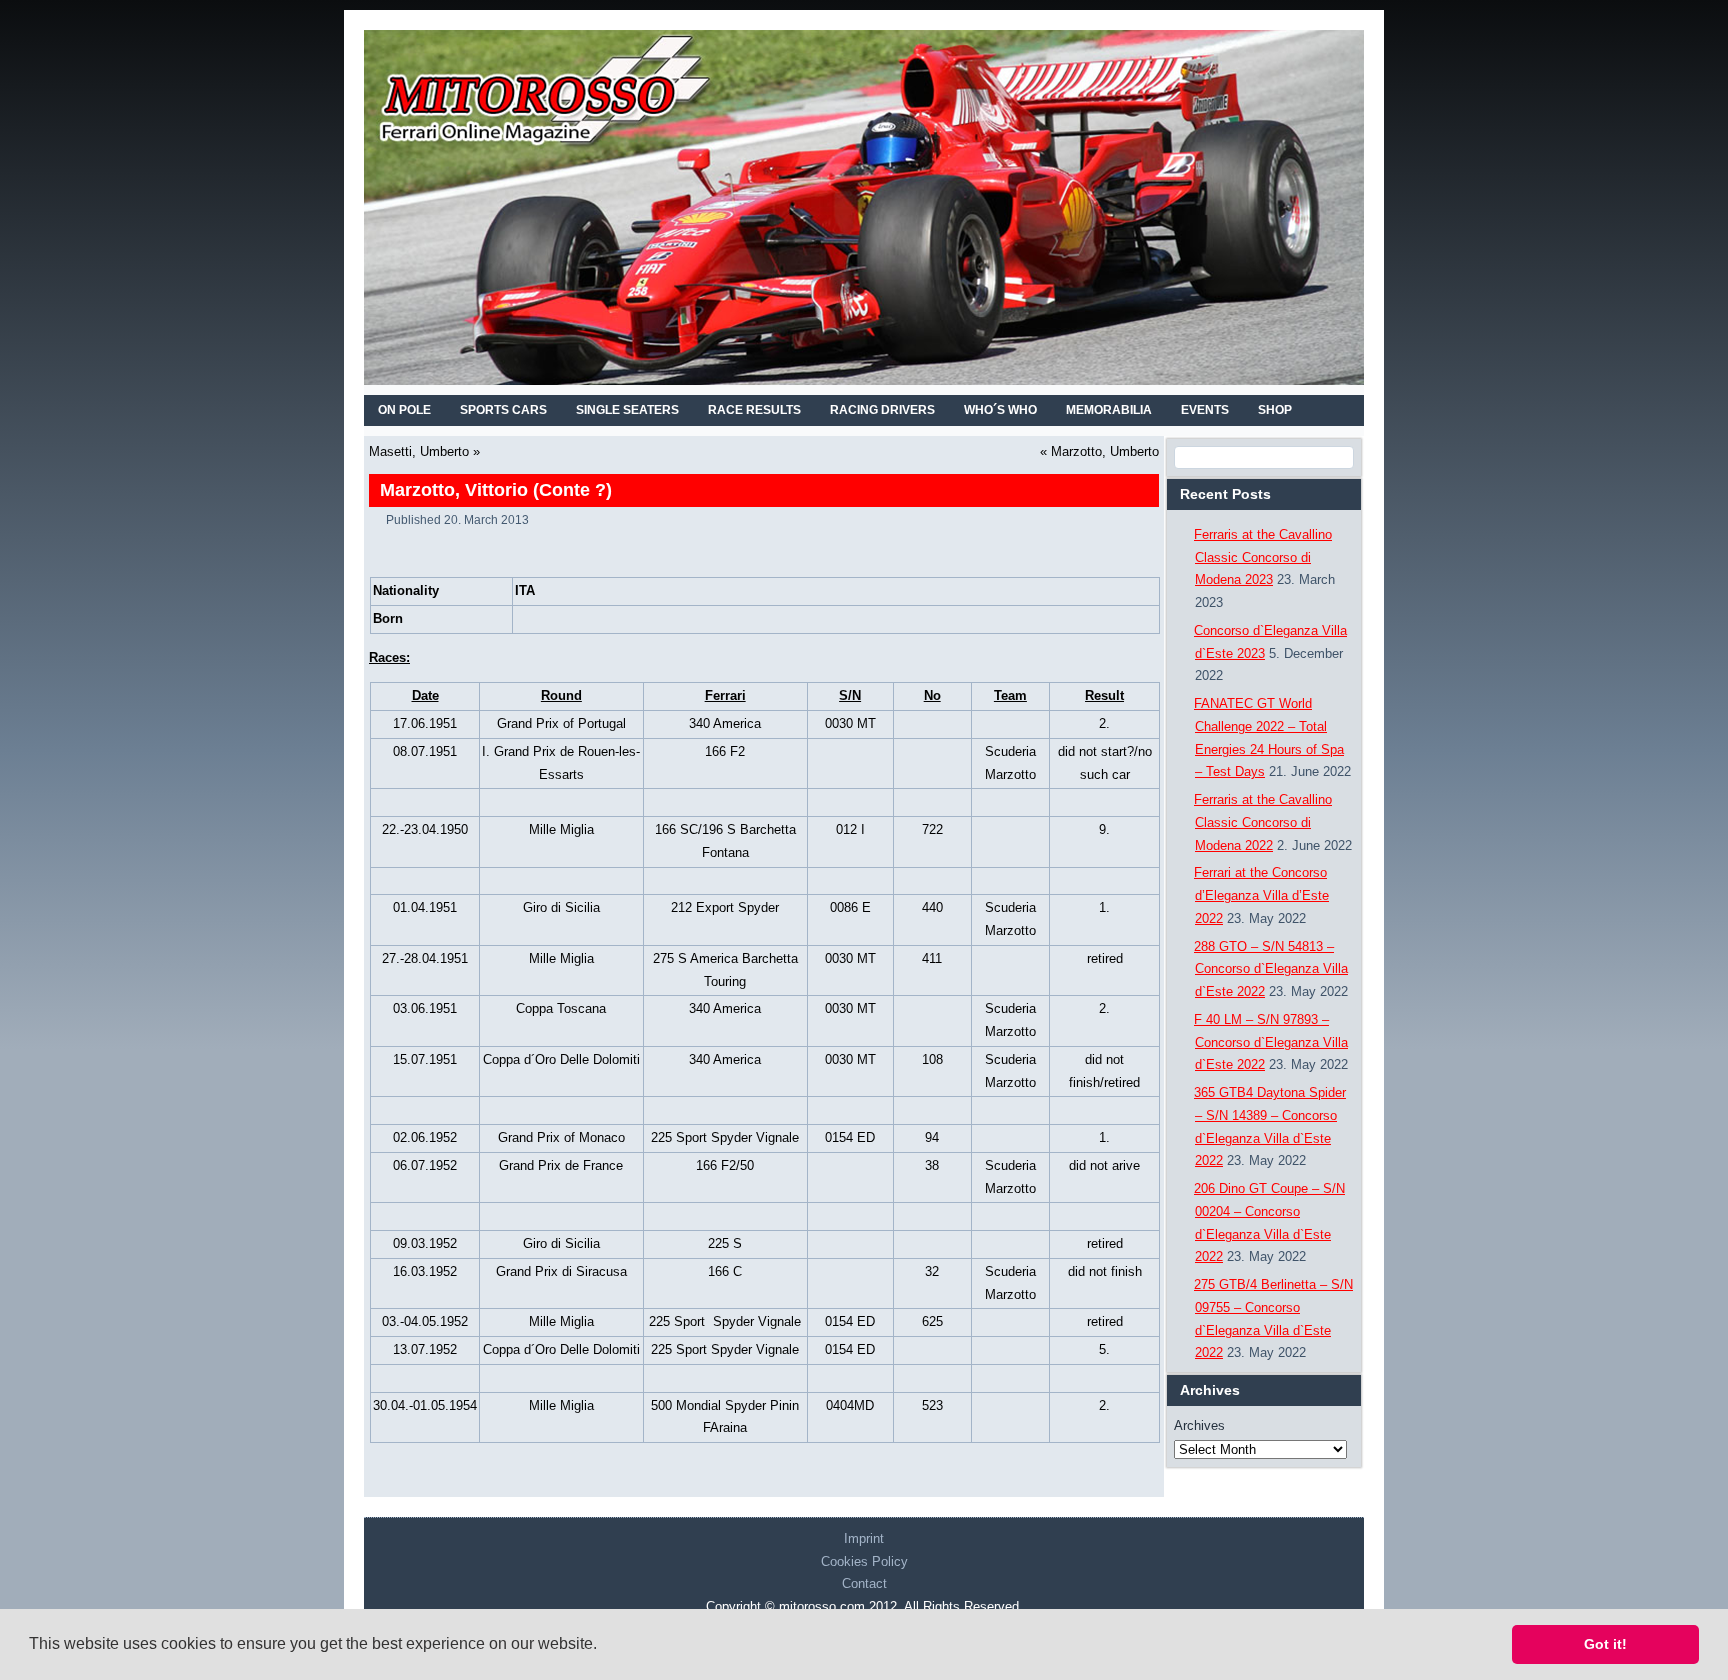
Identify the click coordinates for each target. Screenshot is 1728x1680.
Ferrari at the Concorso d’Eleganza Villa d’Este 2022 (1261, 895)
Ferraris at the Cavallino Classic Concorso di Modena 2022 (1263, 822)
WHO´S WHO (1000, 410)
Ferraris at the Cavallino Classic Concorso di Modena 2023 (1263, 557)
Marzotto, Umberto (1105, 451)
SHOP (1275, 410)
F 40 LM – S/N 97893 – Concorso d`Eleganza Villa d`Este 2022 (1271, 1042)
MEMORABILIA (1109, 410)
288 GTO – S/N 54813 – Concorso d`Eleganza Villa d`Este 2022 (1271, 969)
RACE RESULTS (754, 410)
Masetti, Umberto (419, 451)
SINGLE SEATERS (627, 410)
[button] (604, 1646)
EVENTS (1205, 410)
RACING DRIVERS (882, 410)
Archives (1199, 1425)
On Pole (404, 410)
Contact (864, 1583)
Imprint (864, 1538)
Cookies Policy (864, 1561)
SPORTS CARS (503, 410)
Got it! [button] (1605, 1644)
